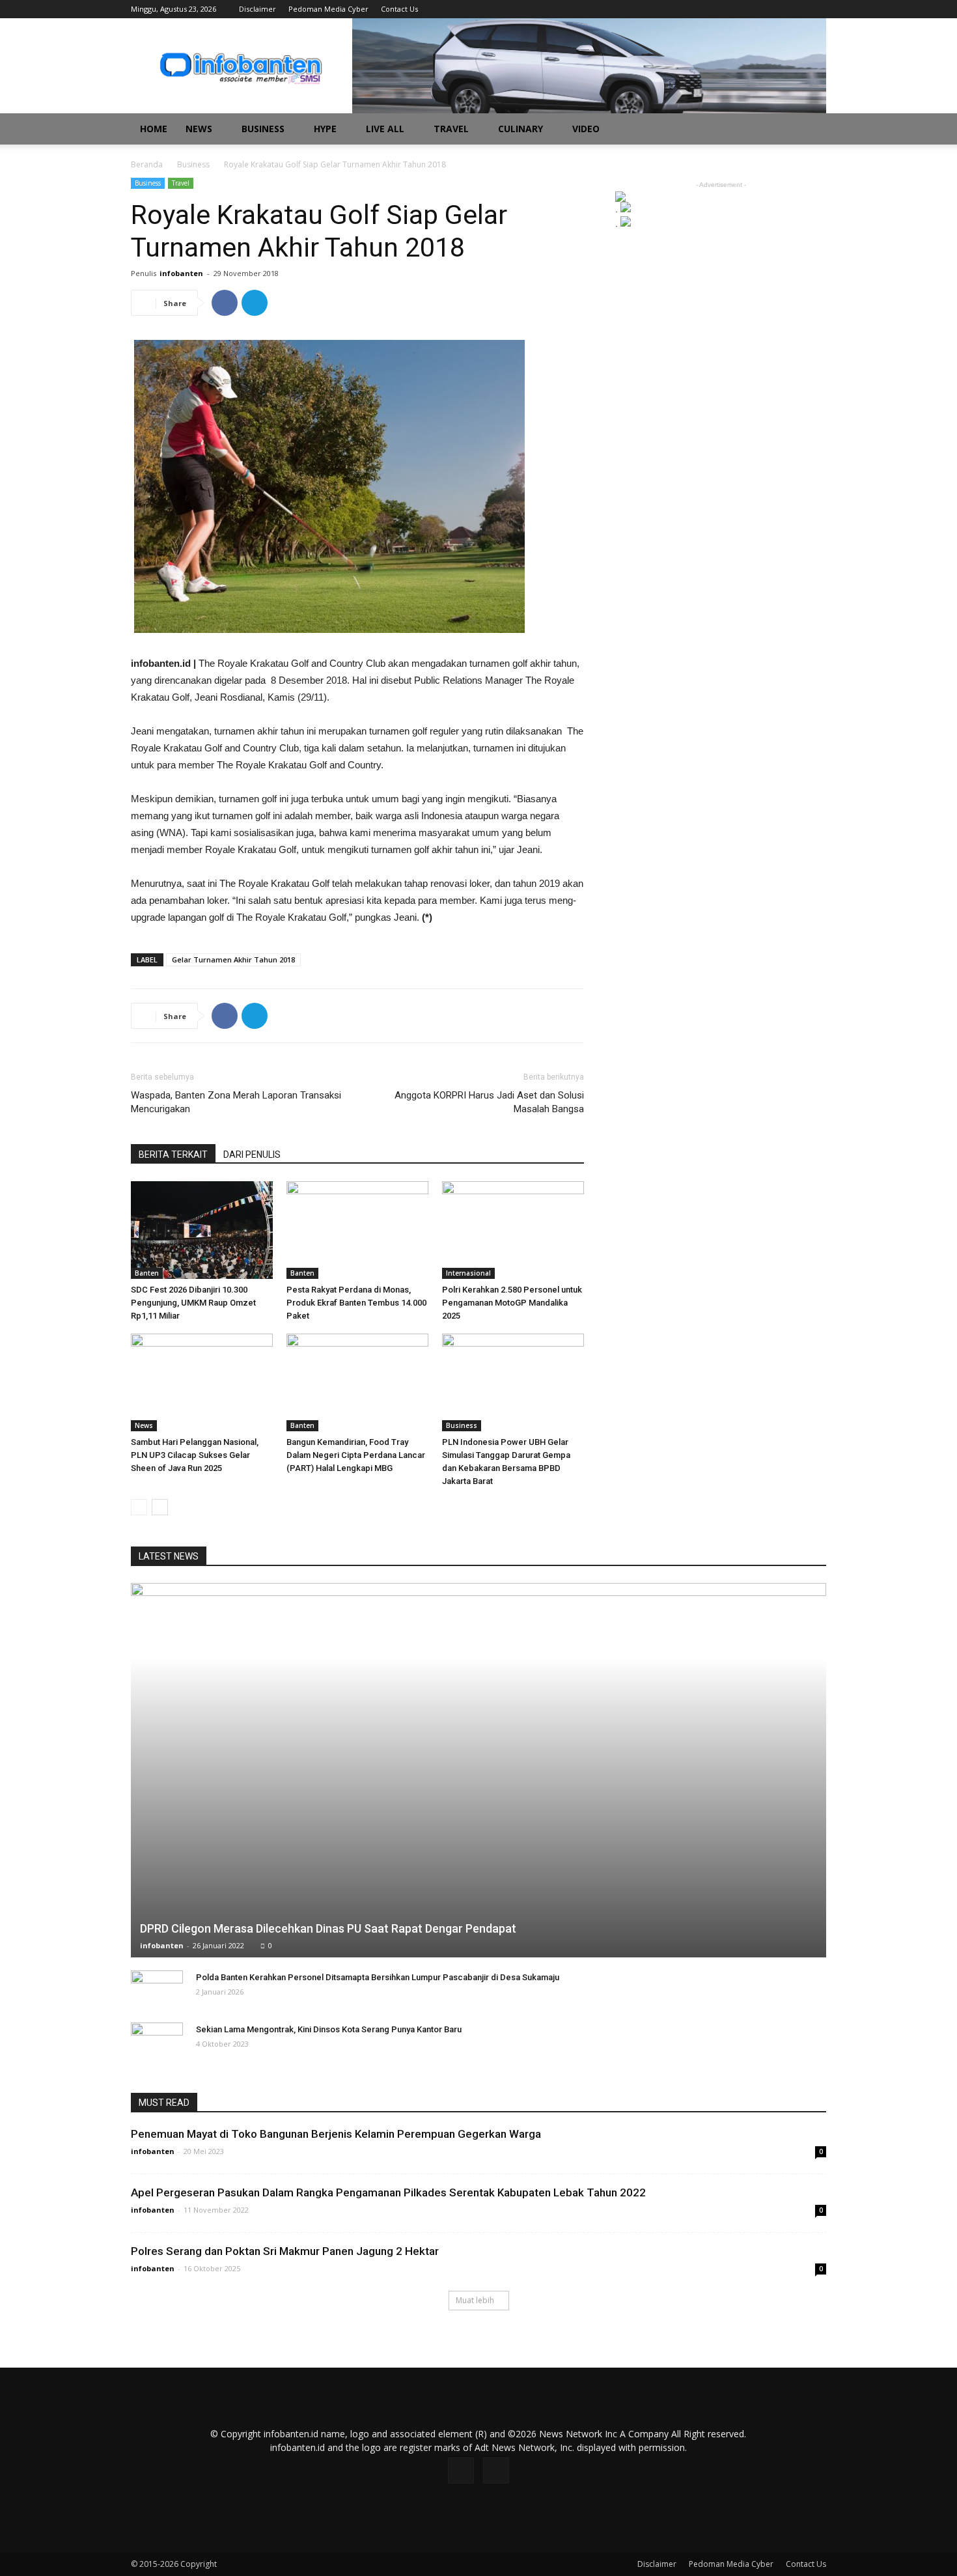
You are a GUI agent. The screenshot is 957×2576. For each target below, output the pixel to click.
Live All (385, 129)
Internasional (468, 1273)
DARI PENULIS (252, 1155)
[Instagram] (795, 9)
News (199, 129)
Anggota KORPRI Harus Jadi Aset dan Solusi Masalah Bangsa (489, 1102)
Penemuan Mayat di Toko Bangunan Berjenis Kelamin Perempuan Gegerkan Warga (336, 2134)
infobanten (181, 273)
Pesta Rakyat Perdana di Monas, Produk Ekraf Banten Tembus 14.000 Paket (356, 1303)
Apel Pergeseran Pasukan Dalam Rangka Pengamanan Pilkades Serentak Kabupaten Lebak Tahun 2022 (388, 2192)
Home (154, 129)
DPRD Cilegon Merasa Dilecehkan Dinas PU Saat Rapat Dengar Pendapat (328, 1928)
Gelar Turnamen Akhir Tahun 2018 (233, 959)
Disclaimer (257, 9)
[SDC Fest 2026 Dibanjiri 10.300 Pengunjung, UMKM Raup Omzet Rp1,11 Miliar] (202, 1230)
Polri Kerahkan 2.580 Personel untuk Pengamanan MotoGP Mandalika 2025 (512, 1303)
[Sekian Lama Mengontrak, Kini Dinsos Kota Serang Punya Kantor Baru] (157, 2042)
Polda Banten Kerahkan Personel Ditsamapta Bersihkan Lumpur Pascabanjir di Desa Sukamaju (378, 1977)
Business (263, 129)
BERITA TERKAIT (173, 1155)
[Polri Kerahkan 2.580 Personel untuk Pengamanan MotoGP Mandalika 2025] (513, 1230)
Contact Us (399, 9)
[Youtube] (816, 9)
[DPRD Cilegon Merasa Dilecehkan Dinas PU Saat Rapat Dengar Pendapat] (478, 1770)
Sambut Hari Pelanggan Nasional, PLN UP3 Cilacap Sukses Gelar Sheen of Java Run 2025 (195, 1455)
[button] (811, 130)
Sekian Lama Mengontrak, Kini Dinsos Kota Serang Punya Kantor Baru (329, 2029)
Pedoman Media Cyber (328, 9)
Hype (325, 129)
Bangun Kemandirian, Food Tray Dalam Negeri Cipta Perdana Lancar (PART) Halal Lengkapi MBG (356, 1455)
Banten (147, 1273)
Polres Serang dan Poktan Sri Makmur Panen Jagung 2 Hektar (285, 2251)
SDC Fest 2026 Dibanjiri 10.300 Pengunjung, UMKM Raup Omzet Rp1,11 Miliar (193, 1303)
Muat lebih (475, 2300)
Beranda (147, 164)
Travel (451, 129)
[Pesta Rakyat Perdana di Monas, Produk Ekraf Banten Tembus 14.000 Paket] (357, 1230)
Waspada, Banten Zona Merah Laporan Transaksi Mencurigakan (236, 1102)
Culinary (520, 129)
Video (586, 129)
